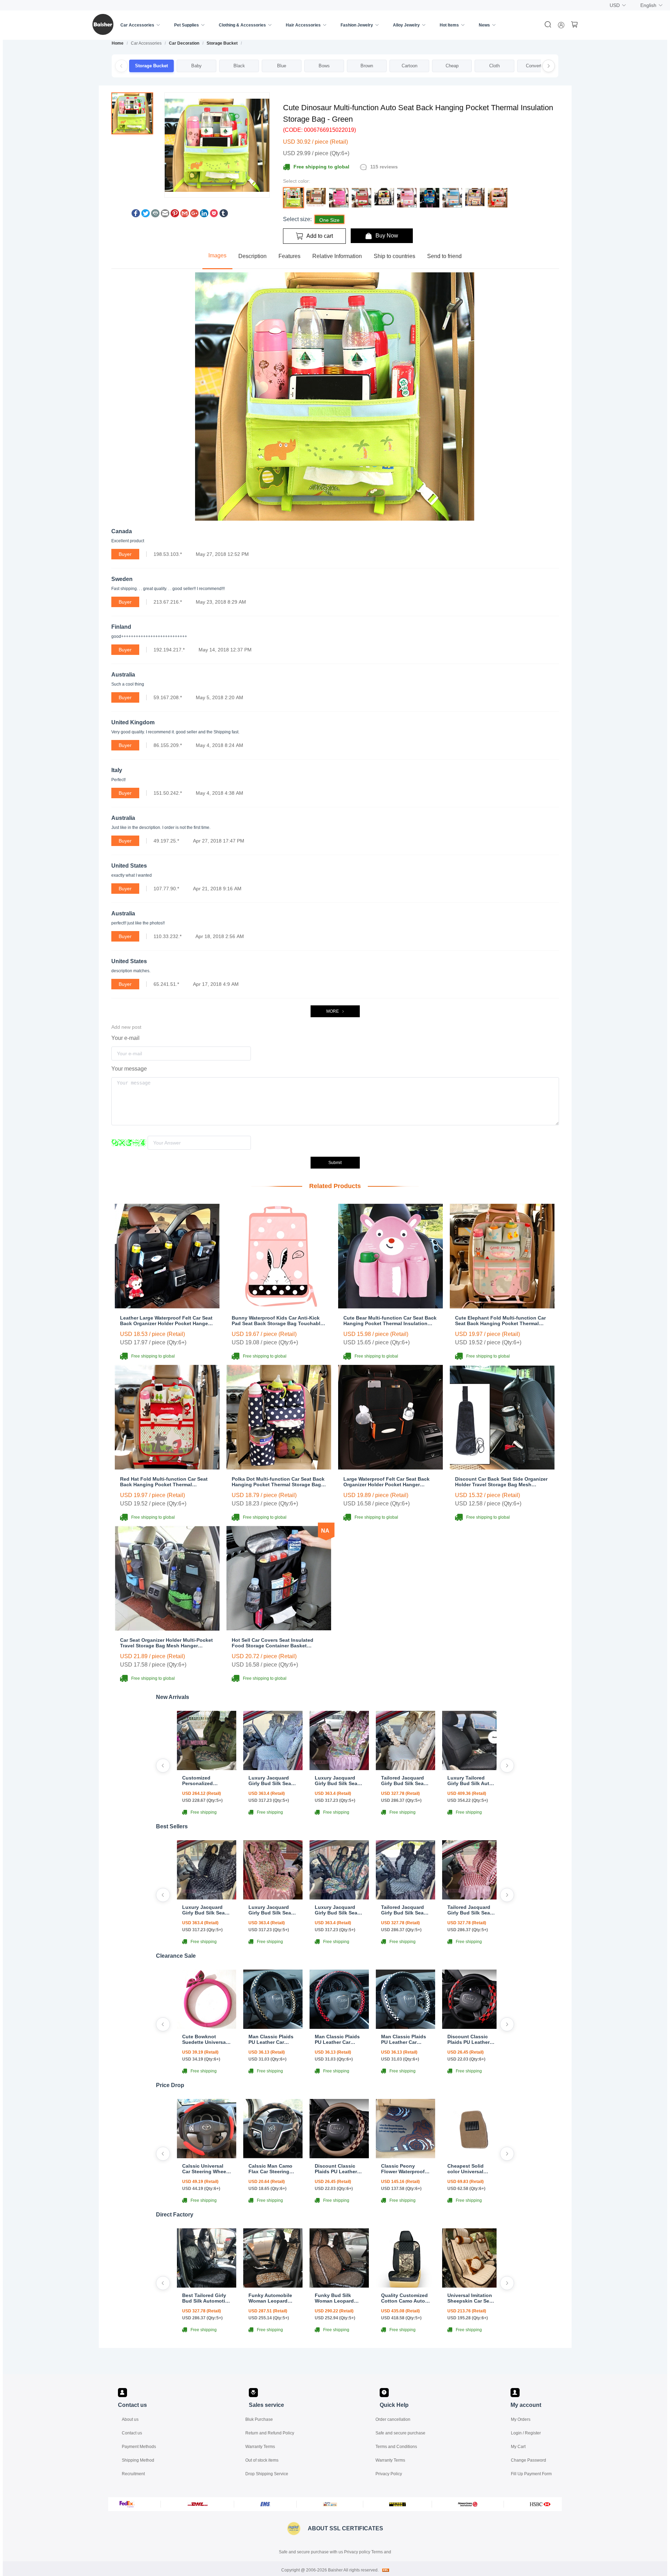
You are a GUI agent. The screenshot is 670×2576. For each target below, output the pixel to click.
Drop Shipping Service (267, 2474)
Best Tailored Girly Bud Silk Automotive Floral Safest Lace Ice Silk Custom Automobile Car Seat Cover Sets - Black (207, 2298)
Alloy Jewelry (406, 25)
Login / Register (526, 2433)
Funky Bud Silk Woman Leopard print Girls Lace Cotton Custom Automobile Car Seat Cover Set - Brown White (339, 2298)
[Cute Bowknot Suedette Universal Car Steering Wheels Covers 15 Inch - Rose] (207, 2027)
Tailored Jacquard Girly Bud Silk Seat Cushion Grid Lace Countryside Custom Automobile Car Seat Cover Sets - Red (471, 1910)
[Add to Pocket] (214, 215)
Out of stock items (262, 2460)
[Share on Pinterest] (175, 215)
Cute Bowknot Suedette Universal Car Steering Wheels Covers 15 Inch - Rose (206, 2039)
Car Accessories (137, 25)
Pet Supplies (187, 25)
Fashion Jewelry (357, 25)
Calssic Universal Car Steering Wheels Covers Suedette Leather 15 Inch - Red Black (206, 2169)
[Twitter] (146, 215)
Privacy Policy (389, 2474)
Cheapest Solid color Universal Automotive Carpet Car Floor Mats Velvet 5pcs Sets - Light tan (470, 2169)
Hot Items (449, 25)
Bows (324, 66)
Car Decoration (184, 43)
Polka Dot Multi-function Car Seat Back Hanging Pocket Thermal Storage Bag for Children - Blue (278, 1482)
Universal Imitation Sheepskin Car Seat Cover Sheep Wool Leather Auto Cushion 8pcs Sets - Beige (471, 2298)
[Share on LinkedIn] (204, 215)
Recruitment (133, 2474)
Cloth (494, 66)
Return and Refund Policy (270, 2433)
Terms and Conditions (396, 2447)
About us (130, 2419)
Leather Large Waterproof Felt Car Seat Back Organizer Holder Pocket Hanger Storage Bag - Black (166, 1321)
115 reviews (384, 167)
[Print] (155, 215)
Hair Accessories (303, 25)
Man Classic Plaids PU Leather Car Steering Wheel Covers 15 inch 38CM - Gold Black (271, 2039)
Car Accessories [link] (146, 43)
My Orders (521, 2419)
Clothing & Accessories (242, 25)
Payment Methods (139, 2447)
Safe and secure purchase (400, 2433)
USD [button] (615, 5)
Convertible (537, 66)
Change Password (528, 2460)
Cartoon (410, 66)
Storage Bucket (222, 43)
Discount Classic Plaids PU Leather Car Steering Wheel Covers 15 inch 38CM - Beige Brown (339, 2169)
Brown (367, 66)
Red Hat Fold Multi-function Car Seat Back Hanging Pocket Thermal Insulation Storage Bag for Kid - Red (164, 1482)
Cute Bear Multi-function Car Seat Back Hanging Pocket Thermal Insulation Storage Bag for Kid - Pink (390, 1321)
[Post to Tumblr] (224, 215)
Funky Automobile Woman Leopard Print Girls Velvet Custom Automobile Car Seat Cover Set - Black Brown (272, 2298)
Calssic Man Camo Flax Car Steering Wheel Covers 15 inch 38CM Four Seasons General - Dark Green (270, 2169)
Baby (196, 66)
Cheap (452, 66)
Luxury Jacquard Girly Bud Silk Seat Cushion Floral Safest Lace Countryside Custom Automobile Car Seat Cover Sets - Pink (338, 1781)
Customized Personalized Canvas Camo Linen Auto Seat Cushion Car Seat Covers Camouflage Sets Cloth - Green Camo (206, 1781)
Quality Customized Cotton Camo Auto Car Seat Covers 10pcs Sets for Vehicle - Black (404, 2298)
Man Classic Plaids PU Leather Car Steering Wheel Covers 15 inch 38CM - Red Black (337, 2039)
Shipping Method (138, 2460)
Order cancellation (393, 2419)
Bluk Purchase (259, 2419)
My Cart (518, 2447)
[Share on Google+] (194, 215)
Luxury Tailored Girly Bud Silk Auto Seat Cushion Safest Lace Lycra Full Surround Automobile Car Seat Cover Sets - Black (472, 1781)
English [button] (648, 5)
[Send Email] (165, 215)
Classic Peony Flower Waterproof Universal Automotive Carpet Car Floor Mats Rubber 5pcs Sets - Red (404, 2169)
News (484, 25)
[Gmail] (185, 215)
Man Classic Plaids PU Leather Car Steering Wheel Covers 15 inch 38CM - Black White (404, 2039)
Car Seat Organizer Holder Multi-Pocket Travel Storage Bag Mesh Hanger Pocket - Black (166, 1643)
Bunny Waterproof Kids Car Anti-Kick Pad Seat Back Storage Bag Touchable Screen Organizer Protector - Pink (277, 1321)
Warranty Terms (260, 2447)
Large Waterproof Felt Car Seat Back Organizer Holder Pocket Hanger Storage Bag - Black (386, 1482)
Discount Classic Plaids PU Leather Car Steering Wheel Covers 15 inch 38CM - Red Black (470, 2039)
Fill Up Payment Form (531, 2474)
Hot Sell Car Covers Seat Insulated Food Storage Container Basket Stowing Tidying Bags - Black (273, 1643)
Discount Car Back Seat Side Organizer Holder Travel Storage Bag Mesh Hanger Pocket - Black (501, 1482)
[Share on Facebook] (136, 215)
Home (118, 43)
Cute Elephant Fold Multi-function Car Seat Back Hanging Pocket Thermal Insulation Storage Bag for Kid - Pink (500, 1321)
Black (239, 66)
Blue (282, 66)
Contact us (132, 2433)
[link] (118, 43)
